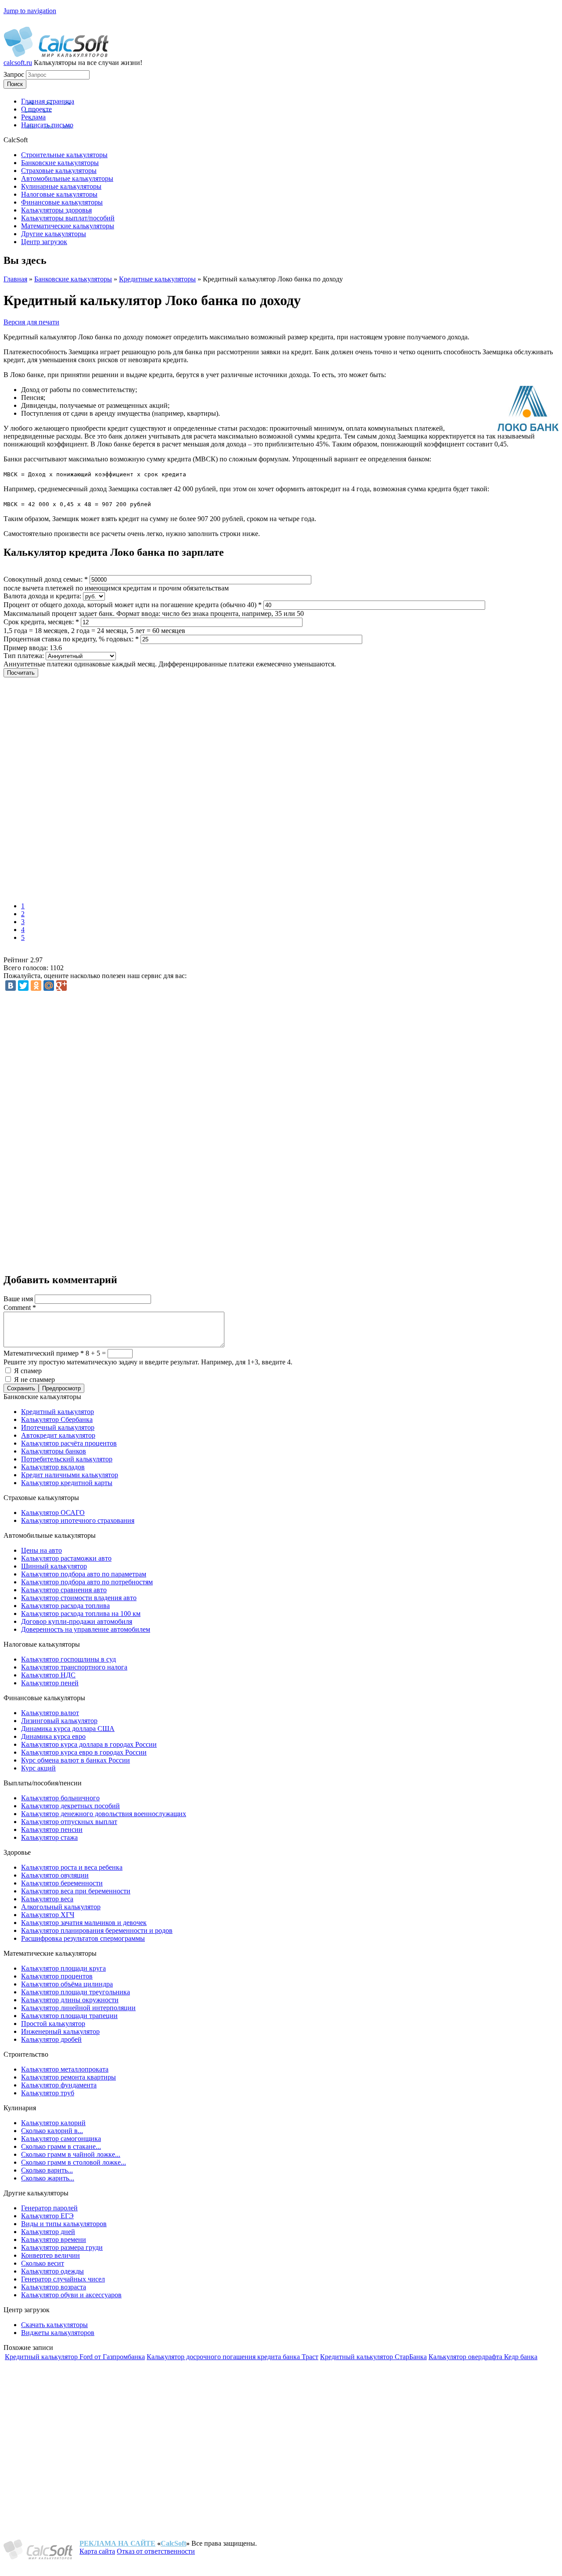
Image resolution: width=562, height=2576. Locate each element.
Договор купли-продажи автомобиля (77, 1621)
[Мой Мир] (49, 986)
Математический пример (44, 1353)
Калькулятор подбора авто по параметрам (84, 1574)
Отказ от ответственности (156, 2551)
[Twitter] (23, 986)
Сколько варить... (47, 2170)
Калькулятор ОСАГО (53, 1513)
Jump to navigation (30, 11)
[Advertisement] (131, 791)
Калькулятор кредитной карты (67, 1483)
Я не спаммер (34, 1380)
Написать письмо (47, 125)
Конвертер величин (50, 2255)
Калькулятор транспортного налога (74, 1667)
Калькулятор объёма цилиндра (67, 1984)
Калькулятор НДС (48, 1675)
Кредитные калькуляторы (157, 279)
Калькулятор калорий (53, 2123)
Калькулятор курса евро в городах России (84, 1752)
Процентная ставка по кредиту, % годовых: (71, 639)
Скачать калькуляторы (54, 2325)
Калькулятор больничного (60, 1798)
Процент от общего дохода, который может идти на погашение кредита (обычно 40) (133, 605)
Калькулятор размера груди (62, 2247)
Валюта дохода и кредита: (43, 596)
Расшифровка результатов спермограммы (83, 1938)
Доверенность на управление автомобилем (86, 1629)
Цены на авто (41, 1550)
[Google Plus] (61, 986)
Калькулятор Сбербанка (57, 1419)
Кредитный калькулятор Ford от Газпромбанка (75, 2357)
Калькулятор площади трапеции (69, 2016)
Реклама (33, 117)
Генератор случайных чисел (63, 2279)
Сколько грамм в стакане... (61, 2146)
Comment (20, 1308)
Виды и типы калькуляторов (64, 2224)
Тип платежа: (25, 656)
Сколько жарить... (48, 2178)
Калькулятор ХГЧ (48, 1915)
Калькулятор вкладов (53, 1467)
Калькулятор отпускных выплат (69, 1822)
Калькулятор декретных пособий (70, 1806)
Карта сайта (97, 2551)
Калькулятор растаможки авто (66, 1558)
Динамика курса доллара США (68, 1729)
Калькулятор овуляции (55, 1875)
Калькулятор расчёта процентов (69, 1443)
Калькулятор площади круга (63, 1968)
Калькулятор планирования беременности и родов (97, 1930)
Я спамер (28, 1371)
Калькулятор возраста (54, 2287)
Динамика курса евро (53, 1736)
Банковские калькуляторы (73, 279)
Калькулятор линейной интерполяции (78, 2008)
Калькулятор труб (48, 2093)
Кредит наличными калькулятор (70, 1475)
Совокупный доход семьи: (46, 579)
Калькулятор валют (50, 1713)
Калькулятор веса (47, 1899)
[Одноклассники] (36, 986)
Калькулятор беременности (62, 1883)
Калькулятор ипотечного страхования (78, 1520)
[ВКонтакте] (11, 986)
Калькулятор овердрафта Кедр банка (483, 2357)
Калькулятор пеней (50, 1683)
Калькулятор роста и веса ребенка (72, 1867)
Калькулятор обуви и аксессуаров (71, 2295)
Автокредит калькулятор (58, 1435)
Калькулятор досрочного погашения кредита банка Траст (232, 2357)
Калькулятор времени (54, 2240)
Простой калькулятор (53, 2024)
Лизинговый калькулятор (59, 1721)
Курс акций (38, 1768)
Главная (15, 279)
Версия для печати (31, 322)
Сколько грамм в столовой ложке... (74, 2162)
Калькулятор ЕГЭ (47, 2216)
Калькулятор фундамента (59, 2085)
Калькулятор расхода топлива (65, 1606)
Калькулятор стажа (49, 1837)
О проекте (36, 109)
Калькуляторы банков (54, 1451)
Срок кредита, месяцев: (41, 622)
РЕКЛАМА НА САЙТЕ (117, 2543)
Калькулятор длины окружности (70, 2000)
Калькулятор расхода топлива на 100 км (81, 1614)
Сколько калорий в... (52, 2131)
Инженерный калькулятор (60, 2031)
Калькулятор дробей (51, 2039)
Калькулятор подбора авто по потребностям (87, 1582)
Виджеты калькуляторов (58, 2333)
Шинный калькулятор (54, 1566)
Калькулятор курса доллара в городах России (89, 1744)
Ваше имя (19, 1299)
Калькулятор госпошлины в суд (68, 1659)
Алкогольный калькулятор (61, 1907)
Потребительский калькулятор (67, 1459)
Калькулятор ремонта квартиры (68, 2077)
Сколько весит (43, 2263)
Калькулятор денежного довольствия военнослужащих (104, 1814)
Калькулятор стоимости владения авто (79, 1598)
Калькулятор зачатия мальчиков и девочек (84, 1923)
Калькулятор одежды (52, 2271)
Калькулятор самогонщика (61, 2139)
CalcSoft (173, 2543)
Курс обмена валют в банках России (76, 1760)
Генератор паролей (49, 2208)
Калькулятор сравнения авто (64, 1590)
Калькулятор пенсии (52, 1829)
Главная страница (48, 101)
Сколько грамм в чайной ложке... (71, 2154)
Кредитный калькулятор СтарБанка (373, 2357)
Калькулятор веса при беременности (76, 1891)
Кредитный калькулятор (58, 1412)
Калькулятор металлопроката (65, 2069)
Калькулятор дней (48, 2232)
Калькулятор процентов (57, 1976)
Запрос (15, 74)
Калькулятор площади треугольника (76, 1992)
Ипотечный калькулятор (58, 1427)
